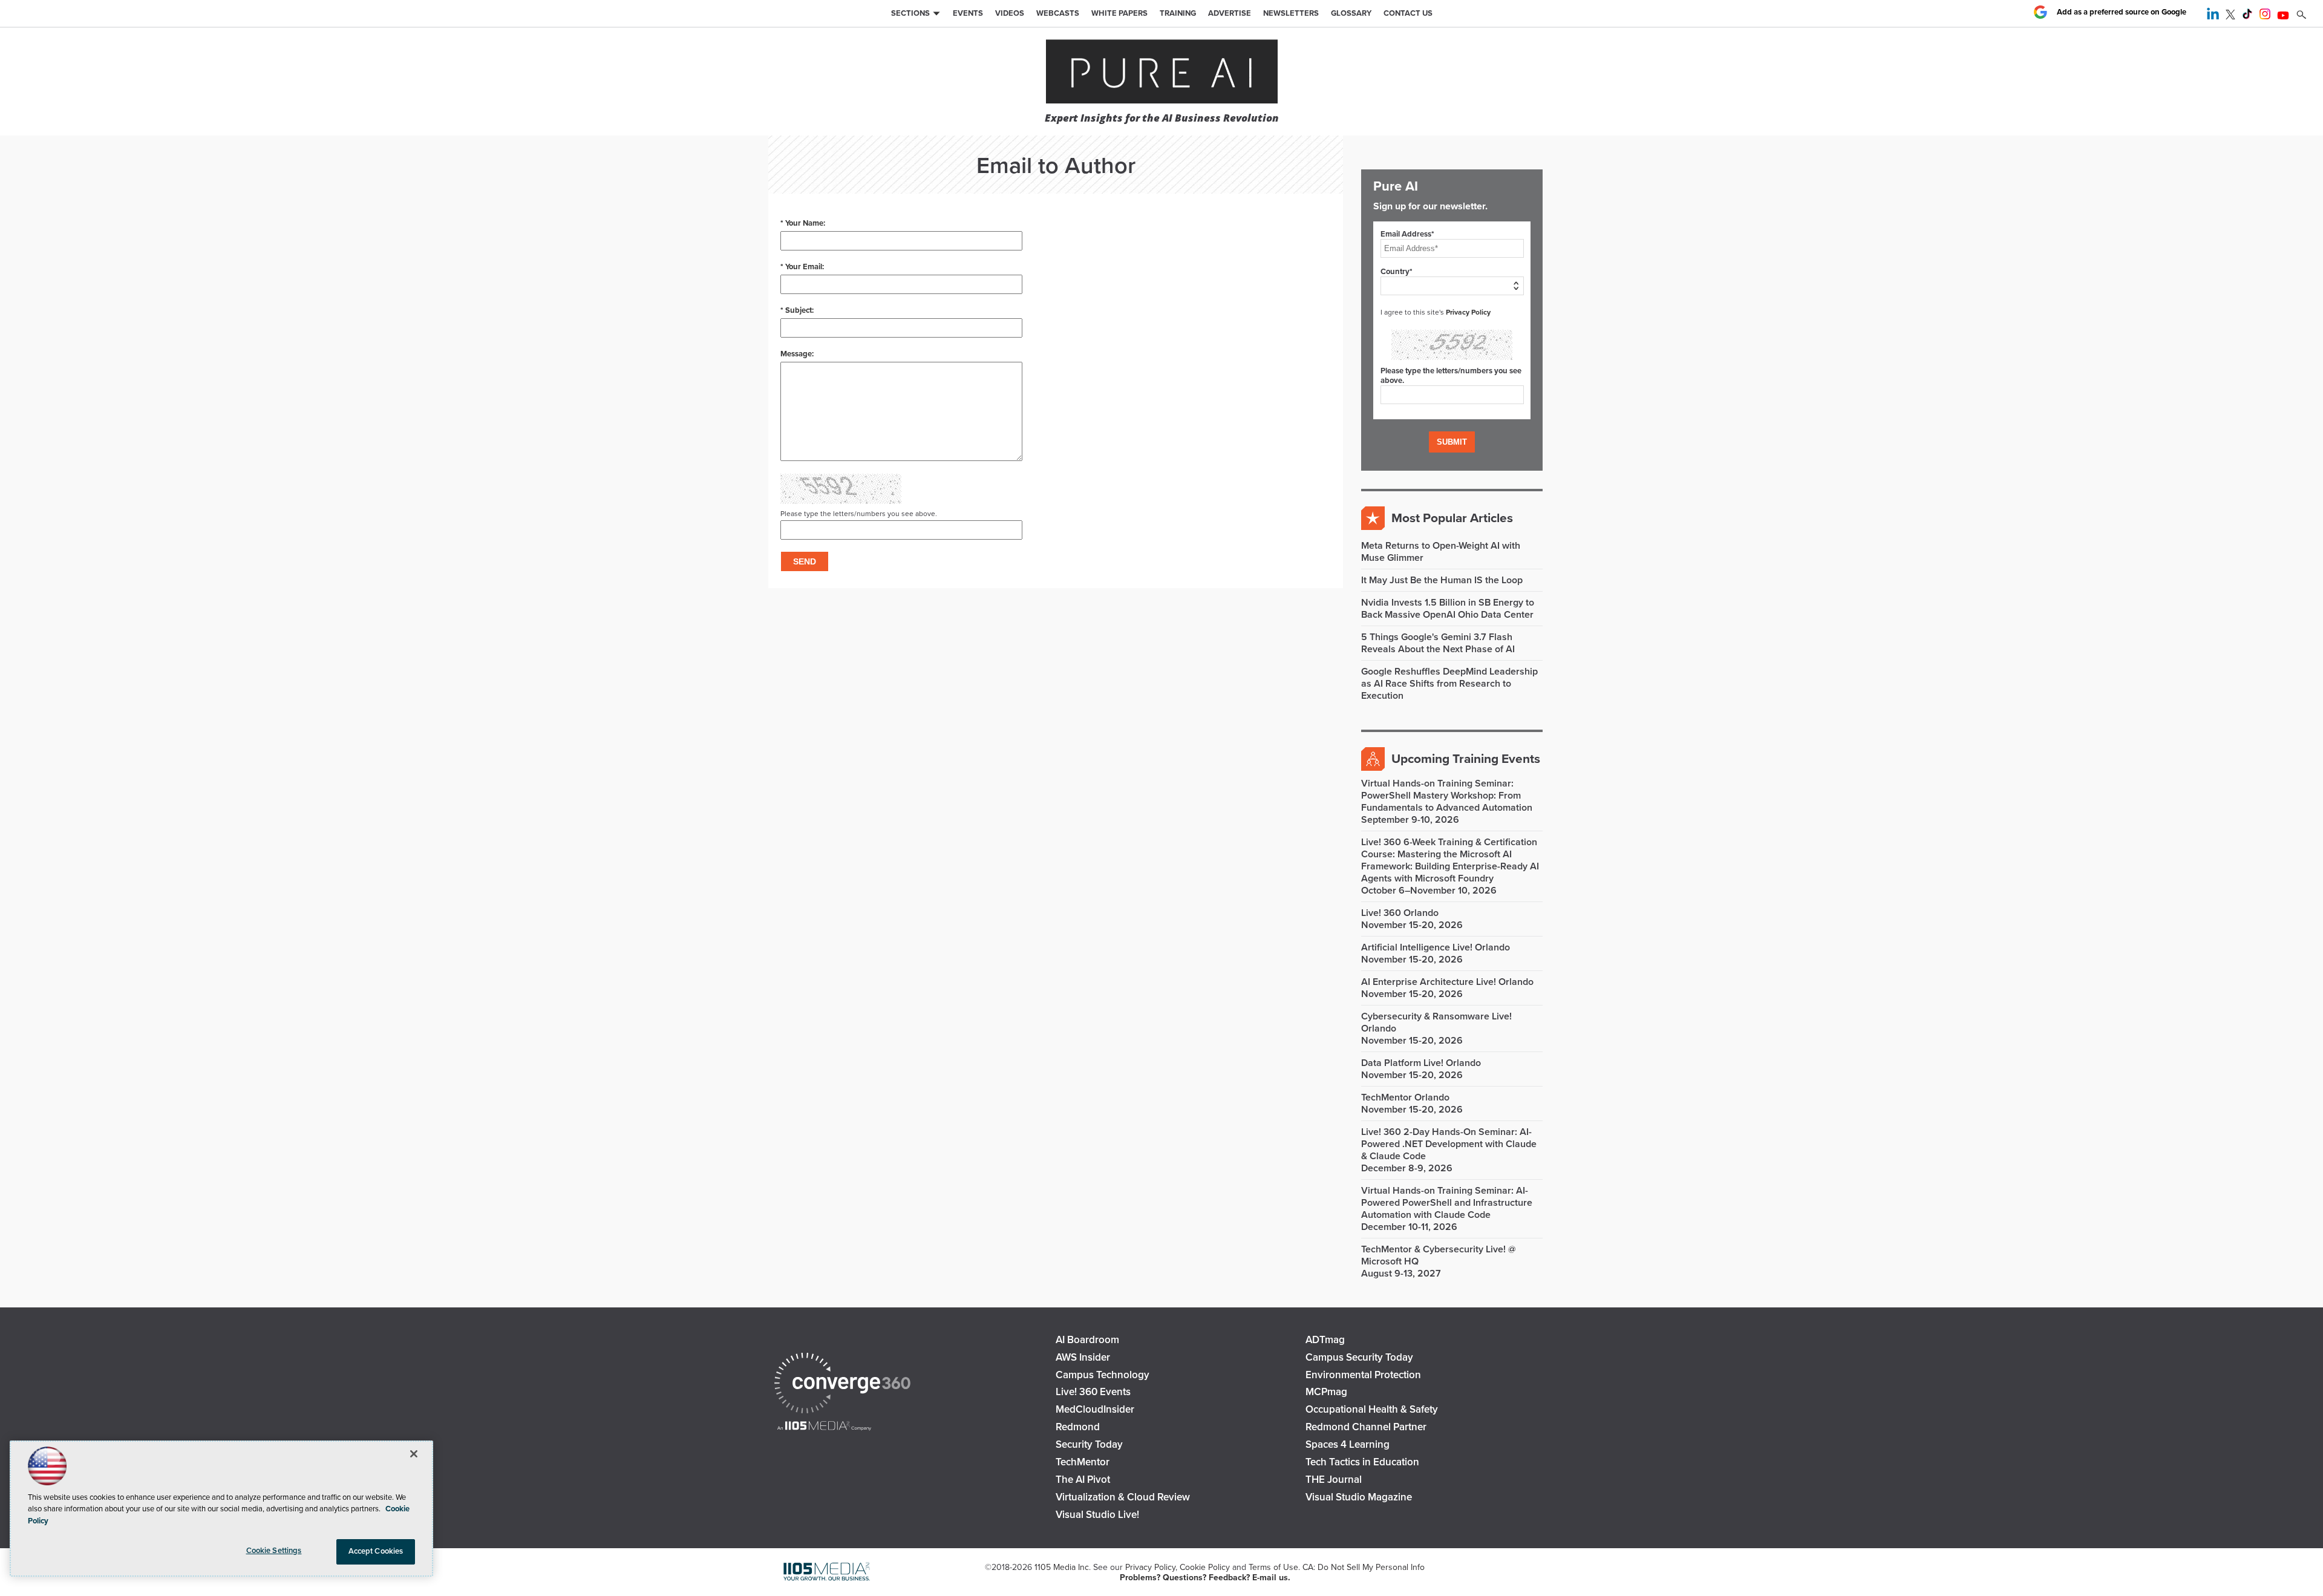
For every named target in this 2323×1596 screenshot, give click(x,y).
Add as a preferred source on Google (2122, 12)
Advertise (1230, 13)
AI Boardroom (1087, 1340)
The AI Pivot (1083, 1480)
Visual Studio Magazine (1359, 1497)
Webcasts (1058, 13)
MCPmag (1326, 1392)
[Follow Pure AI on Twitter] (2230, 16)
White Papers (1119, 13)
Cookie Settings (274, 1551)
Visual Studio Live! (1097, 1515)
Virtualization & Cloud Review (1123, 1497)
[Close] (414, 1454)
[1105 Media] (824, 1427)
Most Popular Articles (1452, 518)
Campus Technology (1103, 1375)
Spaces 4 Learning (1348, 1444)
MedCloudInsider (1095, 1409)
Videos (1010, 13)
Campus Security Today (1359, 1357)
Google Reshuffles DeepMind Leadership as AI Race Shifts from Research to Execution (1449, 684)
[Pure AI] (1162, 73)
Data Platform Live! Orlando (1421, 1063)
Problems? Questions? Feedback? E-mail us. (1205, 1578)
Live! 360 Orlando (1400, 913)
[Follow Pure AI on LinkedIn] (2213, 16)
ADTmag (1325, 1340)
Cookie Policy (1205, 1567)
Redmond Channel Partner (1366, 1427)
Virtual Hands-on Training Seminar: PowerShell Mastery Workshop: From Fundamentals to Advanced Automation (1447, 796)
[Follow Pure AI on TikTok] (2247, 16)
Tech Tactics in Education (1362, 1462)
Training (1178, 13)
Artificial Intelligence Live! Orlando (1436, 947)
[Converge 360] (842, 1385)
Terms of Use (1273, 1567)
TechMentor (1083, 1462)
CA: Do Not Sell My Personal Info (1364, 1567)
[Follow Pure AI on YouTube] (2283, 16)
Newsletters (1291, 13)
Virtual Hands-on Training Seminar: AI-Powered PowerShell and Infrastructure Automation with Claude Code (1447, 1203)
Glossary (1351, 13)
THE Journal (1334, 1480)
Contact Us (1408, 13)
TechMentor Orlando (1405, 1097)
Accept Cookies (376, 1551)
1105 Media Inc (1062, 1567)
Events (968, 13)
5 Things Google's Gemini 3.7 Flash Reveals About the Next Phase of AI (1438, 643)
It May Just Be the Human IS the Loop (1442, 580)
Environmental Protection (1363, 1375)
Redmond (1078, 1427)
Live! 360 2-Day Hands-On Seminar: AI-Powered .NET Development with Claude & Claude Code (1449, 1144)
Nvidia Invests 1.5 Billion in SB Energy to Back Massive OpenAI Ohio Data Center (1448, 609)
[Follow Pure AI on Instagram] (2265, 16)
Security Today (1089, 1444)
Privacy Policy (1468, 312)
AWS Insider (1083, 1357)
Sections (910, 13)
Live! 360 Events (1093, 1392)
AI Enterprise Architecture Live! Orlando (1447, 982)
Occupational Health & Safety (1372, 1409)
